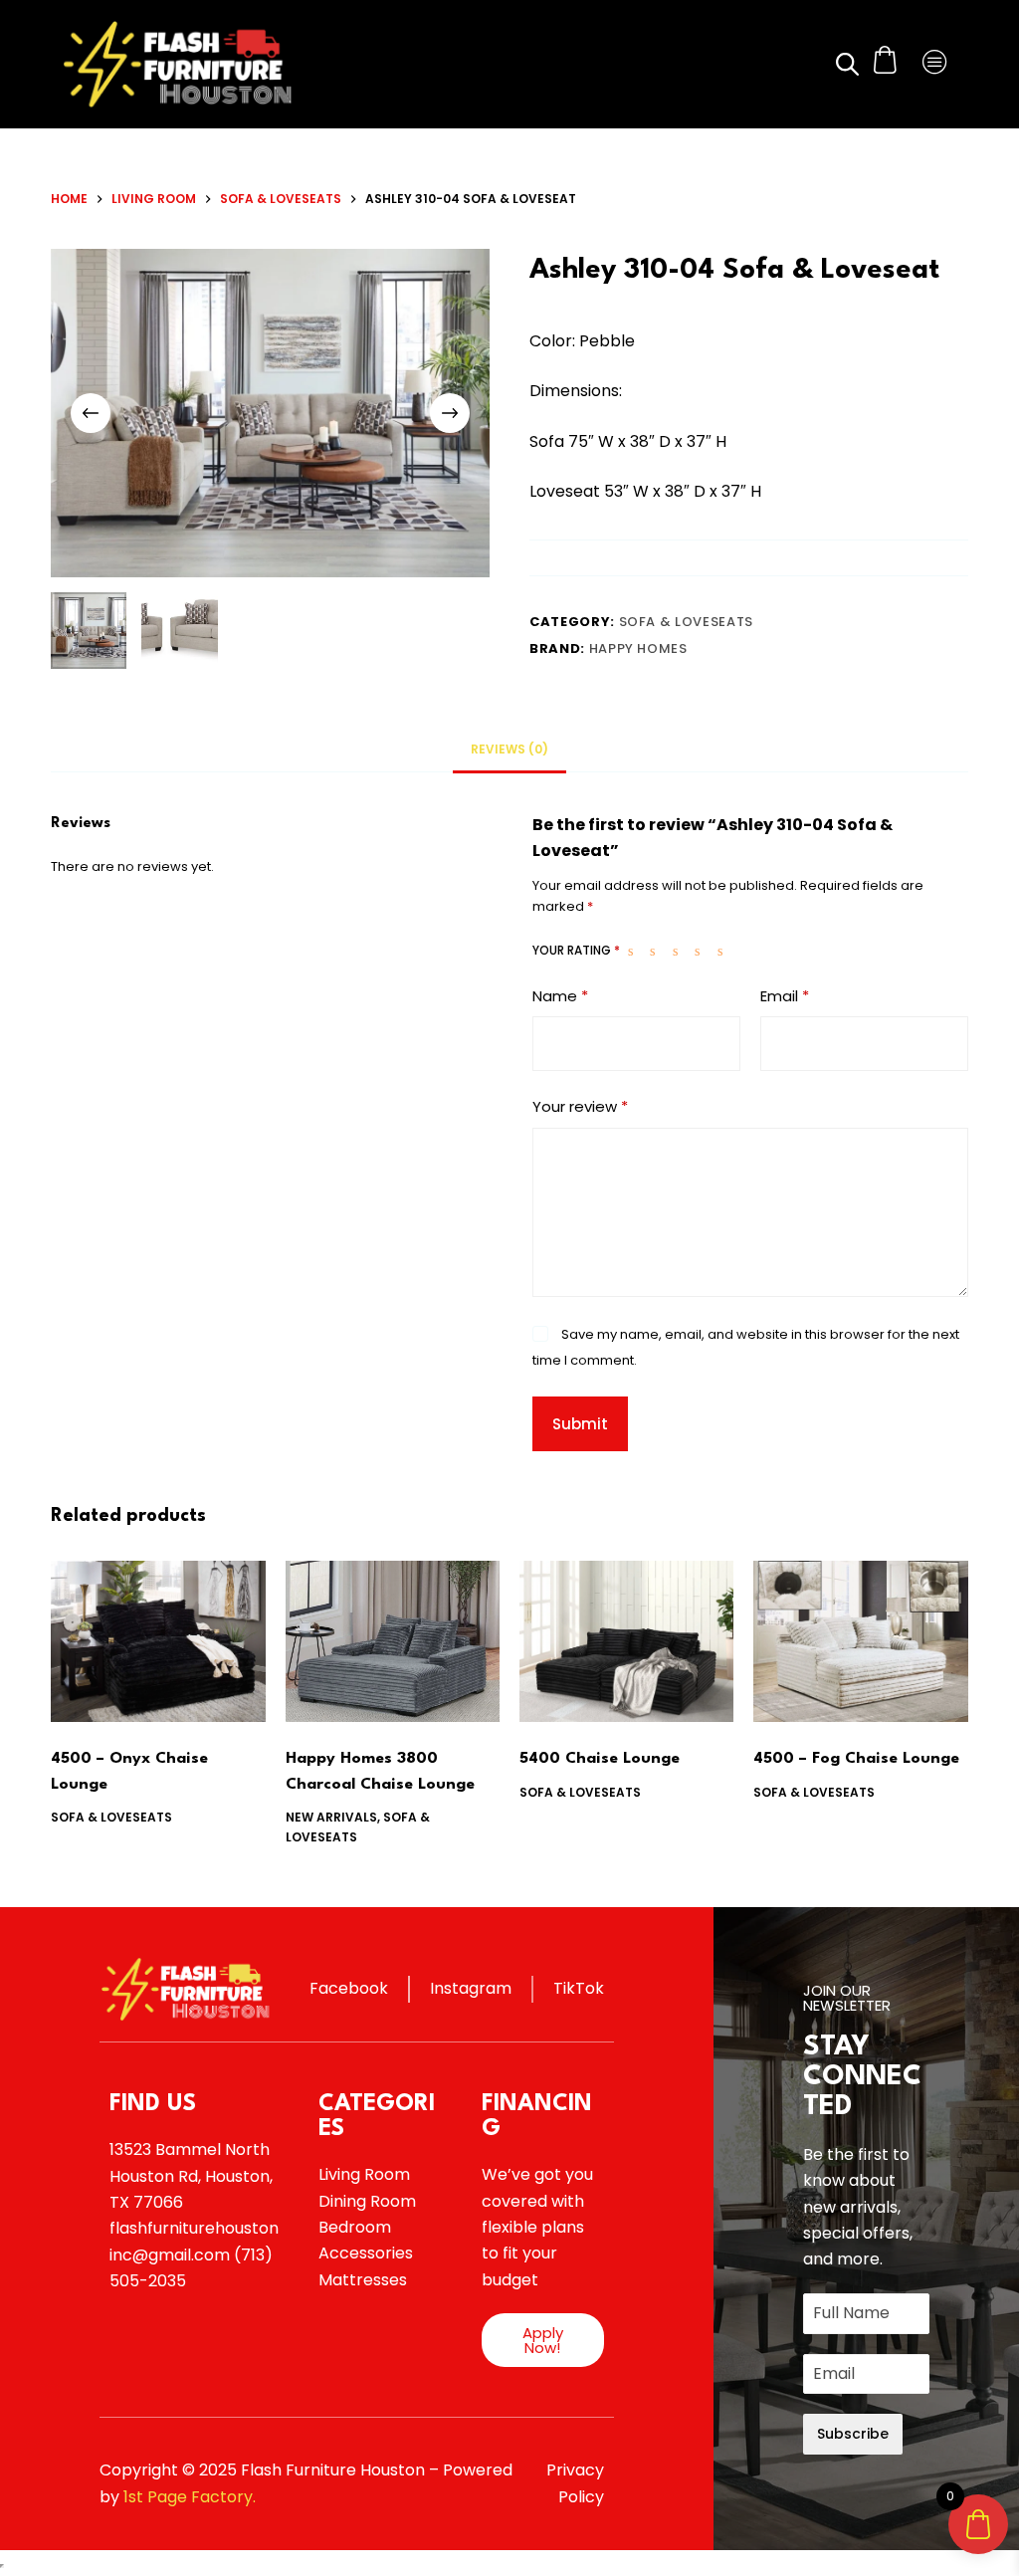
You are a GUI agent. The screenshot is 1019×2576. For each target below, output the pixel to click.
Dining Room (367, 2201)
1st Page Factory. (190, 2497)
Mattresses (363, 2280)
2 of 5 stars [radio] (657, 951)
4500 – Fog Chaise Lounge (856, 1759)
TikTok (579, 1988)
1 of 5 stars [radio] (635, 951)
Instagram (471, 1988)
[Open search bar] (846, 64)
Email (785, 996)
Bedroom (355, 2227)
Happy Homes (638, 648)
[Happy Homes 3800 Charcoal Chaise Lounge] (393, 1641)
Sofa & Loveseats (686, 622)
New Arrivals (331, 1817)
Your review (580, 1106)
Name (560, 996)
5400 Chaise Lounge (600, 1759)
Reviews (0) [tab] (509, 749)
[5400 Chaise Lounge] (626, 1641)
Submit (580, 1424)
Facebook (349, 1988)
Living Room (364, 2174)
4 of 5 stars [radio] (702, 951)
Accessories (366, 2253)
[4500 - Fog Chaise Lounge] (860, 1641)
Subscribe (853, 2434)
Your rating (576, 950)
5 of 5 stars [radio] (724, 951)
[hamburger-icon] (936, 64)
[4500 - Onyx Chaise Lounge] (158, 1641)
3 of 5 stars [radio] (680, 951)
